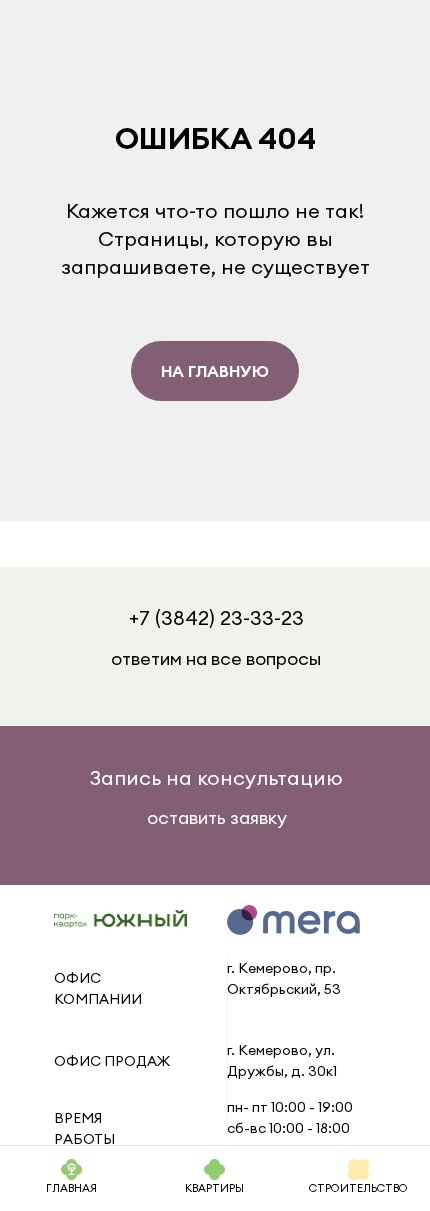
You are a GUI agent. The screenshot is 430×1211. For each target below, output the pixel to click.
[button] (216, 777)
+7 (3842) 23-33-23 (216, 617)
